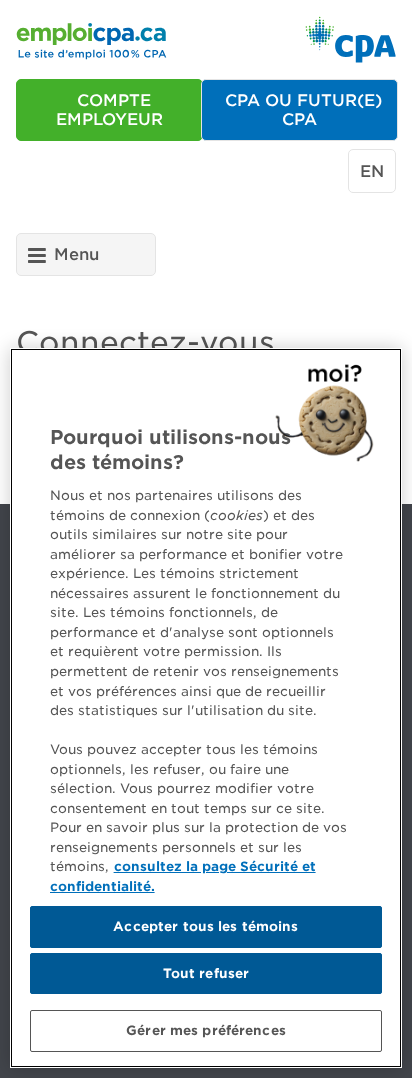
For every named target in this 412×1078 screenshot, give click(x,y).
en (372, 171)
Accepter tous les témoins (205, 926)
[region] (206, 708)
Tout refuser (206, 973)
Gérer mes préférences (206, 1030)
